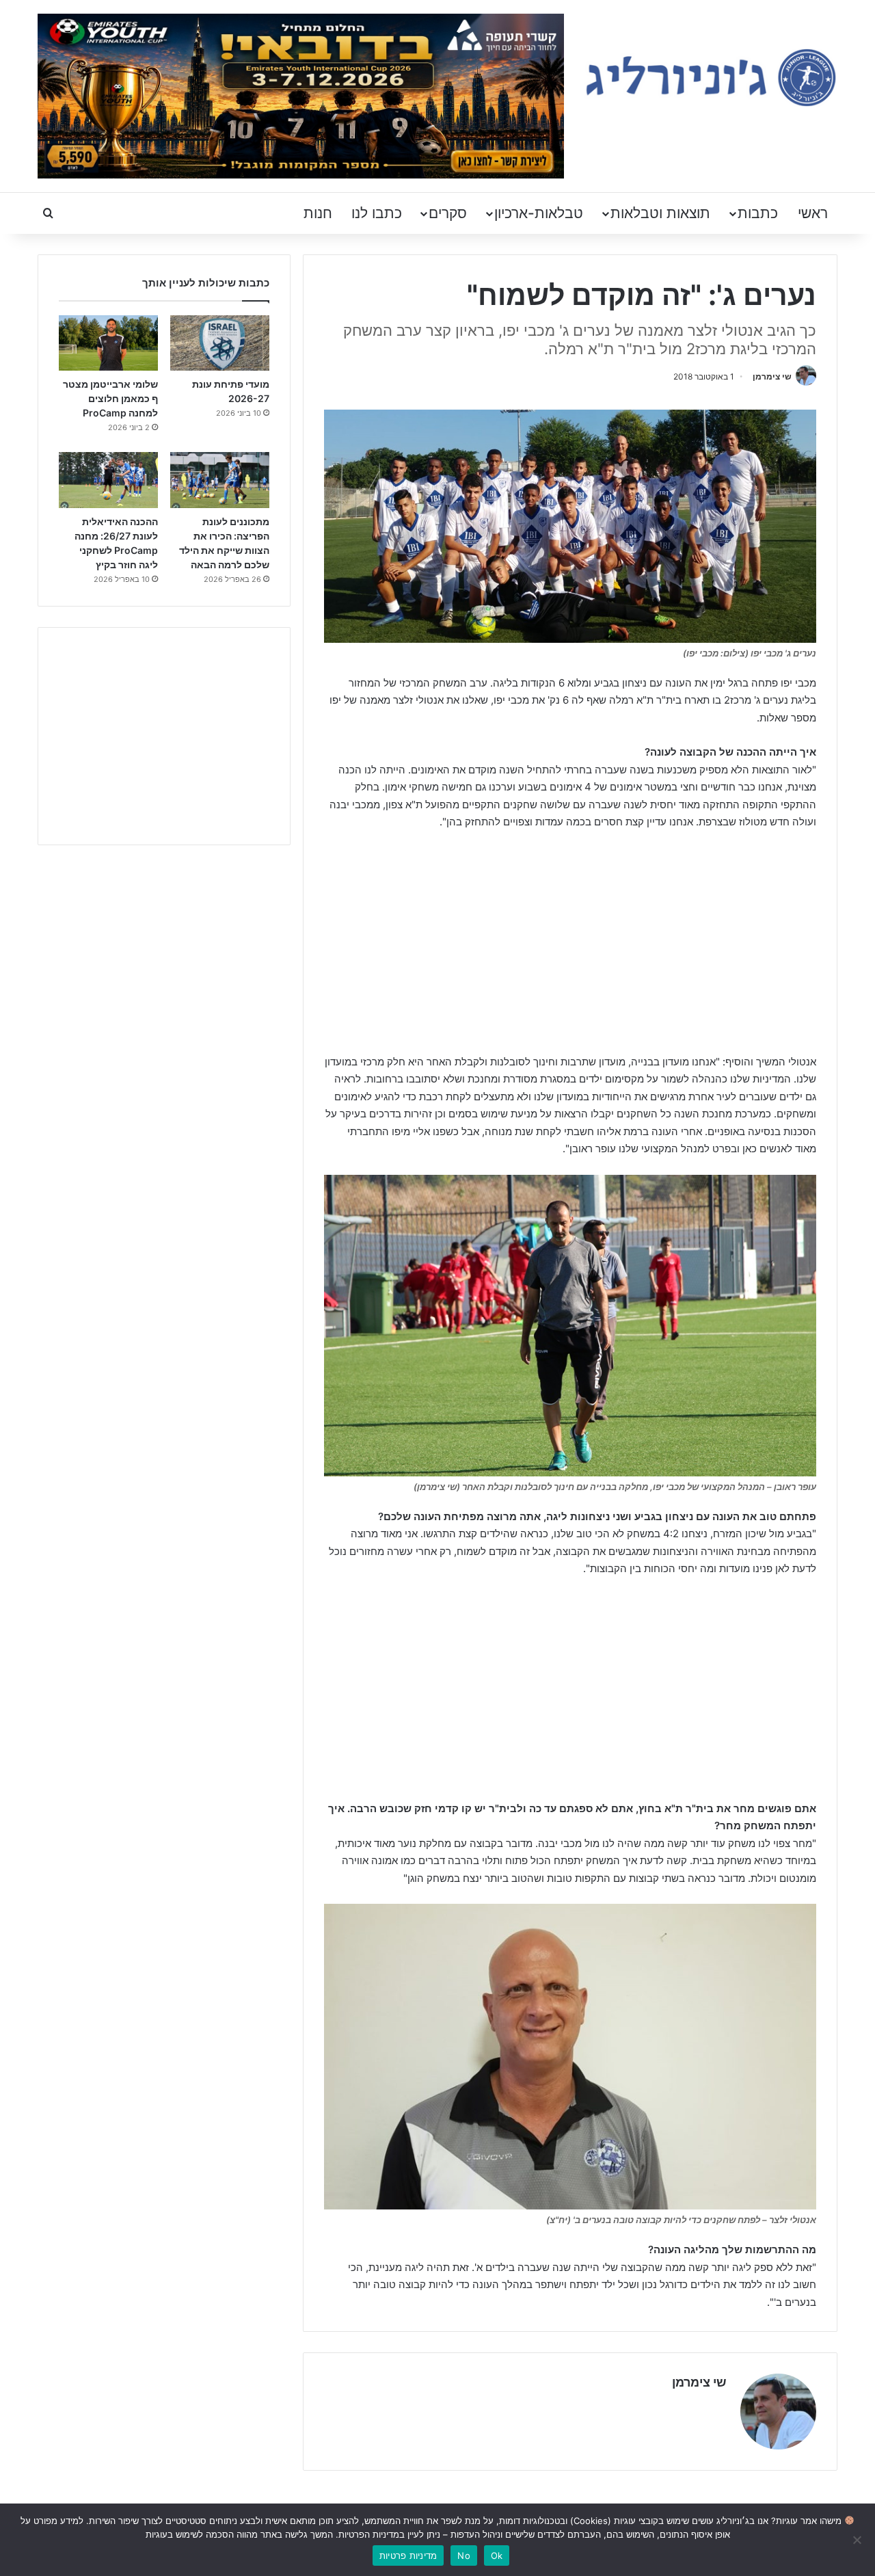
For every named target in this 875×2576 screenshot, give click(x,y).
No (464, 2555)
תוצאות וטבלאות (660, 213)
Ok (497, 2555)
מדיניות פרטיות (408, 2555)
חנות (318, 213)
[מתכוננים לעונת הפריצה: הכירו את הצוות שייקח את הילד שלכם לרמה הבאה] (220, 480)
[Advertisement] (570, 944)
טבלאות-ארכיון (539, 213)
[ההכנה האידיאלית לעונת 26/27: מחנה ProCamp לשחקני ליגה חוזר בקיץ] (108, 480)
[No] (858, 2540)
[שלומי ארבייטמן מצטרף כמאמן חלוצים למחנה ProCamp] (108, 343)
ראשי (813, 213)
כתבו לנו (377, 213)
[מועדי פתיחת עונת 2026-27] (220, 343)
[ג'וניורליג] (711, 78)
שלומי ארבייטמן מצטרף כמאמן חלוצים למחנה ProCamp (110, 398)
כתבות (758, 213)
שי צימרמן (772, 376)
